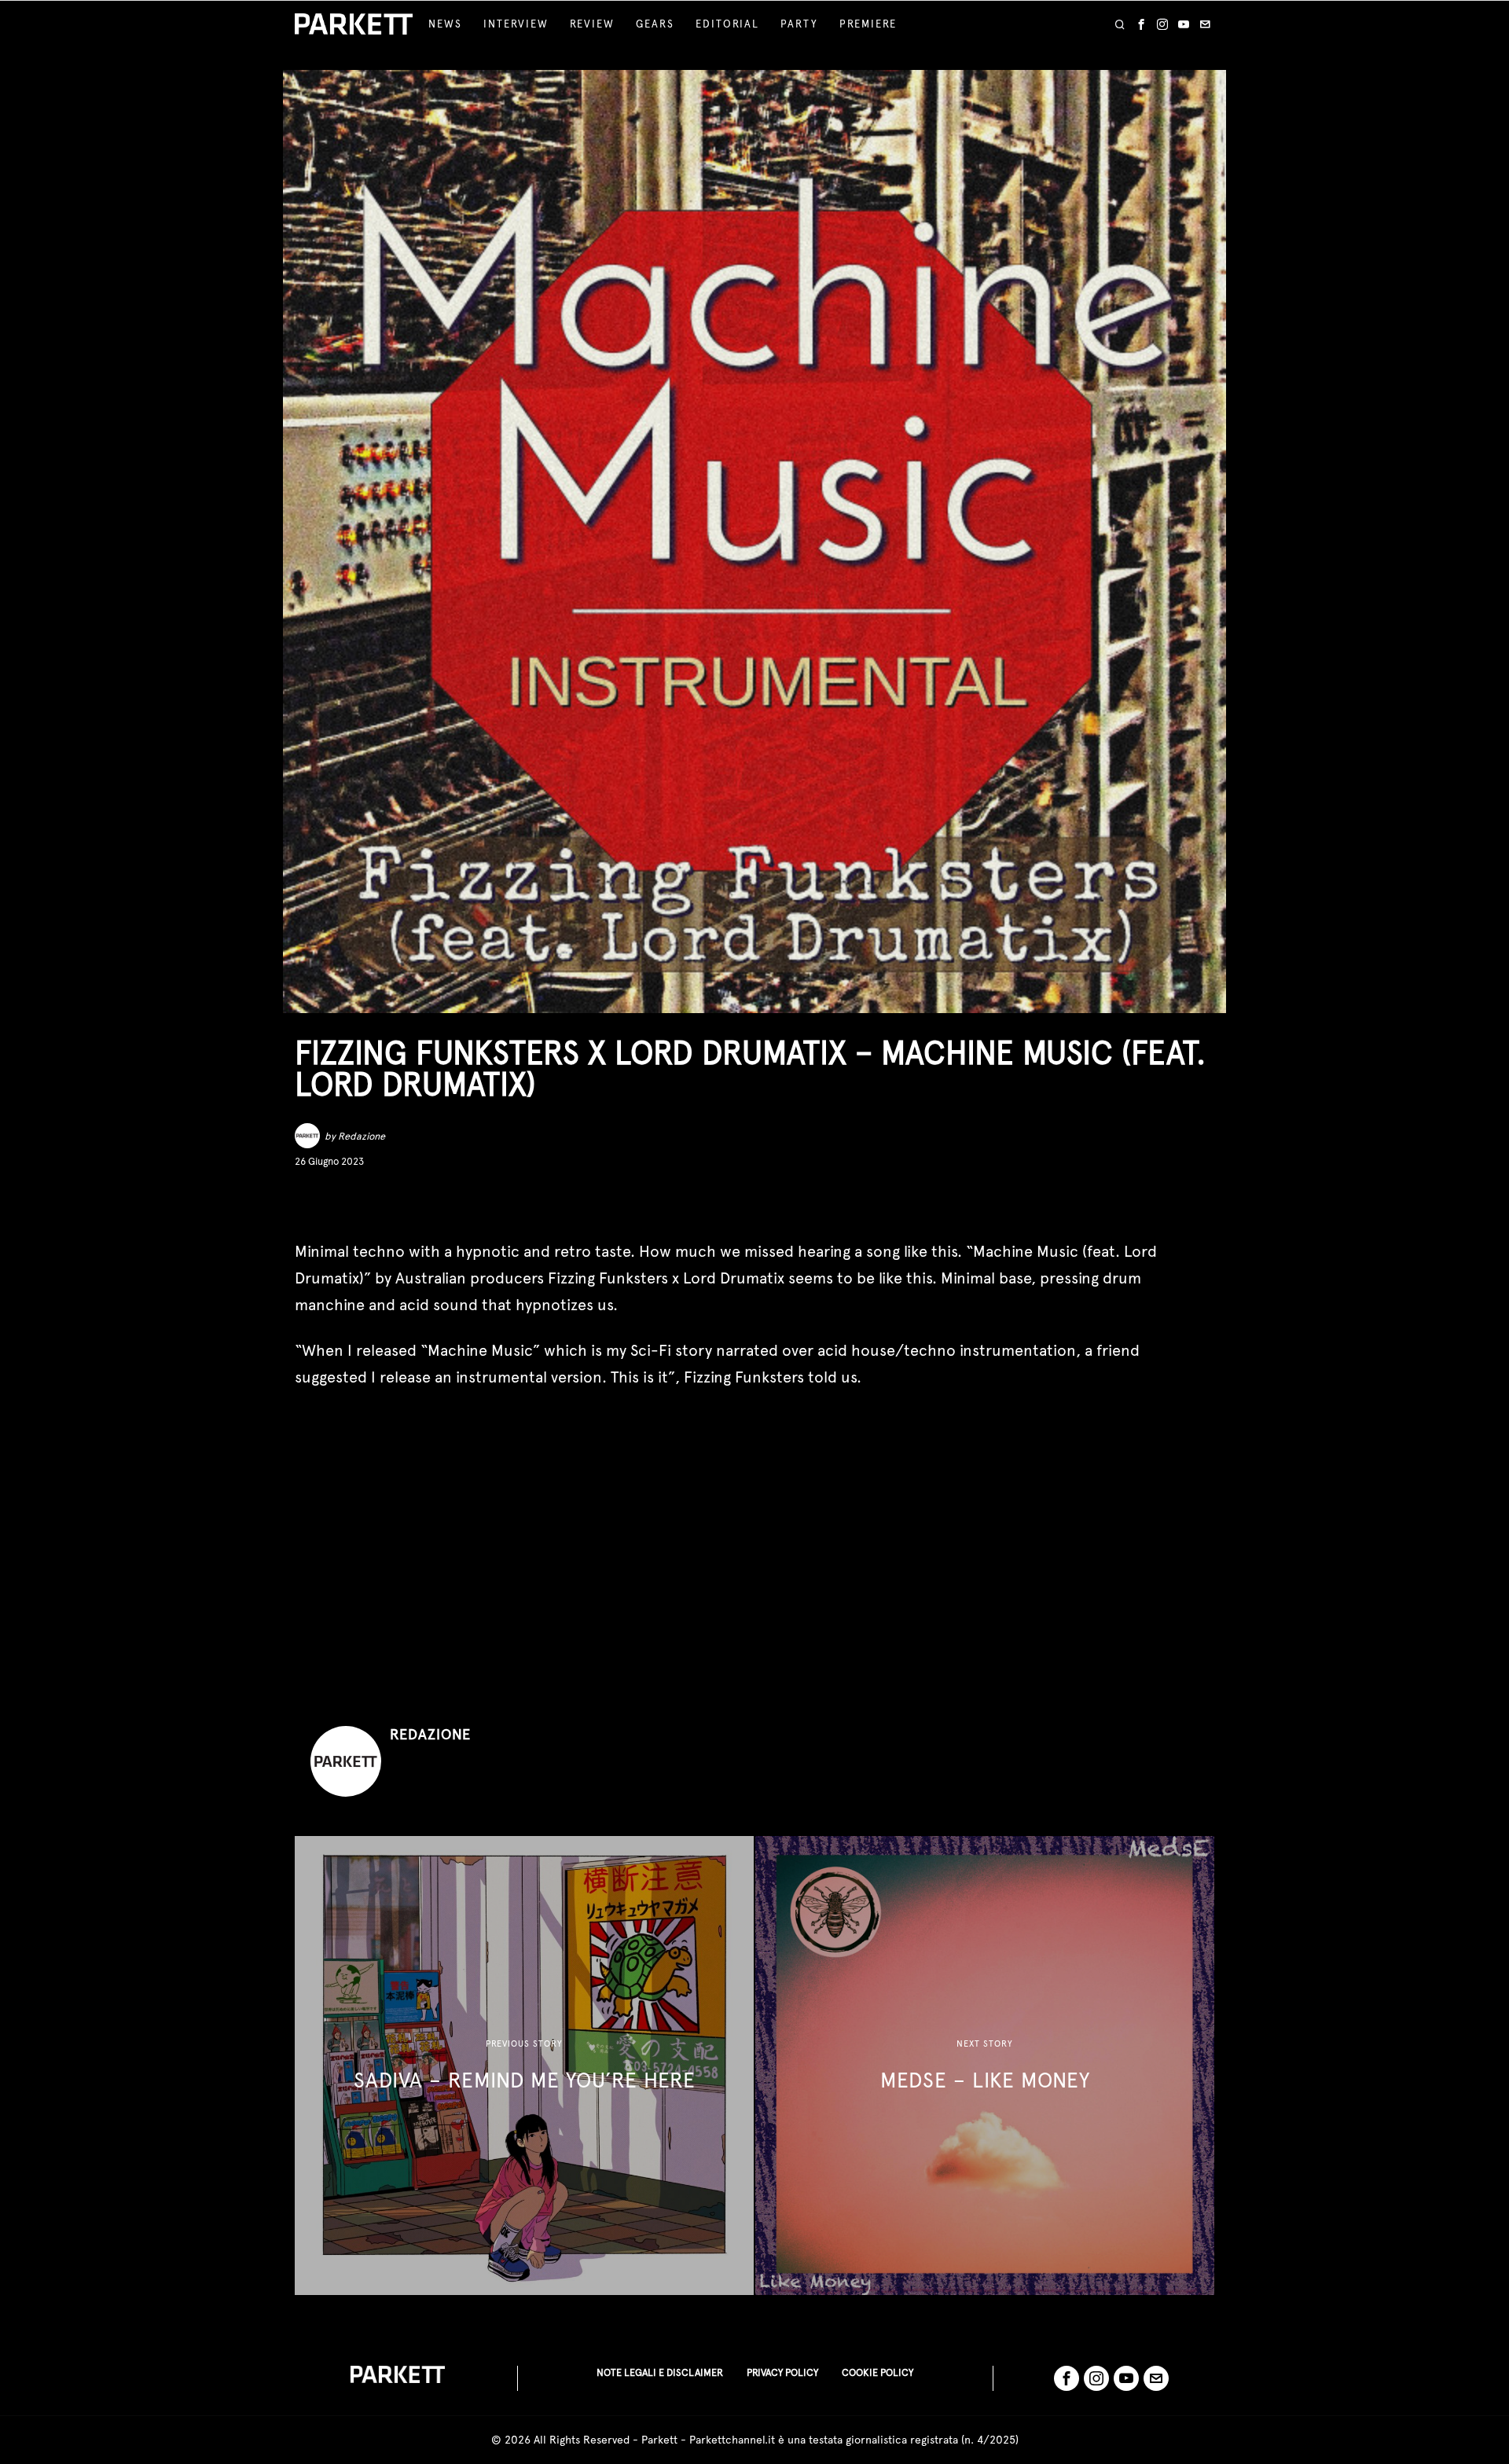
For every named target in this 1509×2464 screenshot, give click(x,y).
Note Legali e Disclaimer (660, 2372)
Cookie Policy (877, 2372)
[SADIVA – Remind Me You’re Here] (524, 2066)
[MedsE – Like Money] (985, 2066)
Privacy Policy (782, 2372)
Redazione (362, 1136)
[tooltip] (1141, 24)
